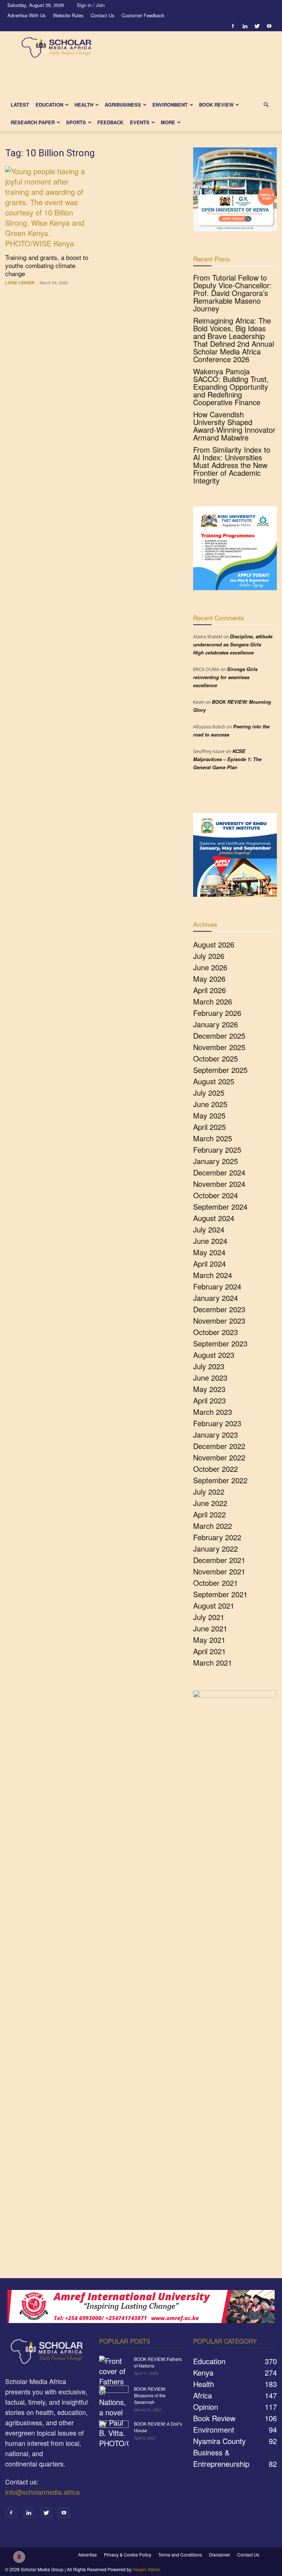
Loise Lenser (20, 283)
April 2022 (209, 1514)
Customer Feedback (143, 15)
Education (49, 105)
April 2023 (209, 1400)
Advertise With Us (27, 15)
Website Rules (68, 15)
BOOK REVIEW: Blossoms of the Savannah (150, 2395)
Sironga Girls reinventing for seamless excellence (225, 677)
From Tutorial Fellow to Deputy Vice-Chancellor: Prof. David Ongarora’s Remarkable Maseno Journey (232, 293)
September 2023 (220, 1343)
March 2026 (213, 1001)
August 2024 (214, 1218)
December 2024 (219, 1172)
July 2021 (209, 1617)
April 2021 (209, 1651)
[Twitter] (257, 26)
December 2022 (219, 1446)
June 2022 (210, 1503)
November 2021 (219, 1571)
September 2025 (220, 1070)
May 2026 (209, 979)
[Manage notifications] (19, 2557)
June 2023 (210, 1378)
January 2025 (216, 1161)
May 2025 (209, 1115)
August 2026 (214, 944)
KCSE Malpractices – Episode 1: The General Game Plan (227, 759)
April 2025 (209, 1127)
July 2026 (209, 956)
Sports (76, 122)
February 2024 (217, 1286)
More (168, 122)
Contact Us (103, 15)
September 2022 (220, 1480)
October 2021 (216, 1583)
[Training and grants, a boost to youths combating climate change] (47, 207)
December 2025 (219, 1036)
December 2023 (219, 1309)
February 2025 (217, 1150)
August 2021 (214, 1605)
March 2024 (213, 1275)
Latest (20, 105)
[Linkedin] (245, 26)
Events (140, 122)
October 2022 (216, 1469)
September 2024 (220, 1207)
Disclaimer (220, 2554)
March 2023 (213, 1412)
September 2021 (220, 1594)
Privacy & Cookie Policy (128, 2554)
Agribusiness (123, 105)
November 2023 (219, 1321)
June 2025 (210, 1104)
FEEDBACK (110, 122)
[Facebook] (233, 26)
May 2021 (209, 1640)
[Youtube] (269, 26)
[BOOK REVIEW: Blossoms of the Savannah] (114, 2396)
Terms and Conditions (180, 2554)
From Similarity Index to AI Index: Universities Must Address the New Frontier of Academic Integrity (232, 465)
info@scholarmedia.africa (42, 2492)
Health (84, 105)
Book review (216, 105)
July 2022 (209, 1492)
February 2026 (217, 1013)
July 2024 (209, 1229)
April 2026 (209, 990)
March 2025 (213, 1138)
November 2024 (219, 1184)
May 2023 (209, 1389)
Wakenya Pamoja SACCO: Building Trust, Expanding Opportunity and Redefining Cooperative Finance (231, 387)
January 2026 (216, 1024)
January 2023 (216, 1435)
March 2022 (213, 1526)
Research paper (33, 122)
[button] (266, 104)
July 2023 (209, 1366)
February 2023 (217, 1423)
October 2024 (216, 1195)
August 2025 (214, 1081)
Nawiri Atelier (147, 2569)
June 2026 (210, 967)
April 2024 (209, 1264)
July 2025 (209, 1093)
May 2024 (209, 1252)
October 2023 (216, 1332)
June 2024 (210, 1241)
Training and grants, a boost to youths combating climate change (47, 265)
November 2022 (219, 1457)
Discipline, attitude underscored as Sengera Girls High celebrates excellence (233, 644)
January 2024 (216, 1298)
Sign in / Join (91, 5)
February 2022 (217, 1537)
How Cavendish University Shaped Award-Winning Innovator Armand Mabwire (234, 426)
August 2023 (214, 1355)
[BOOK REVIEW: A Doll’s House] (114, 2431)
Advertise (88, 2554)
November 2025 (219, 1047)
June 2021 (210, 1628)
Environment (170, 105)
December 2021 (219, 1560)
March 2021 (213, 1662)
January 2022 (216, 1549)
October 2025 (216, 1058)
